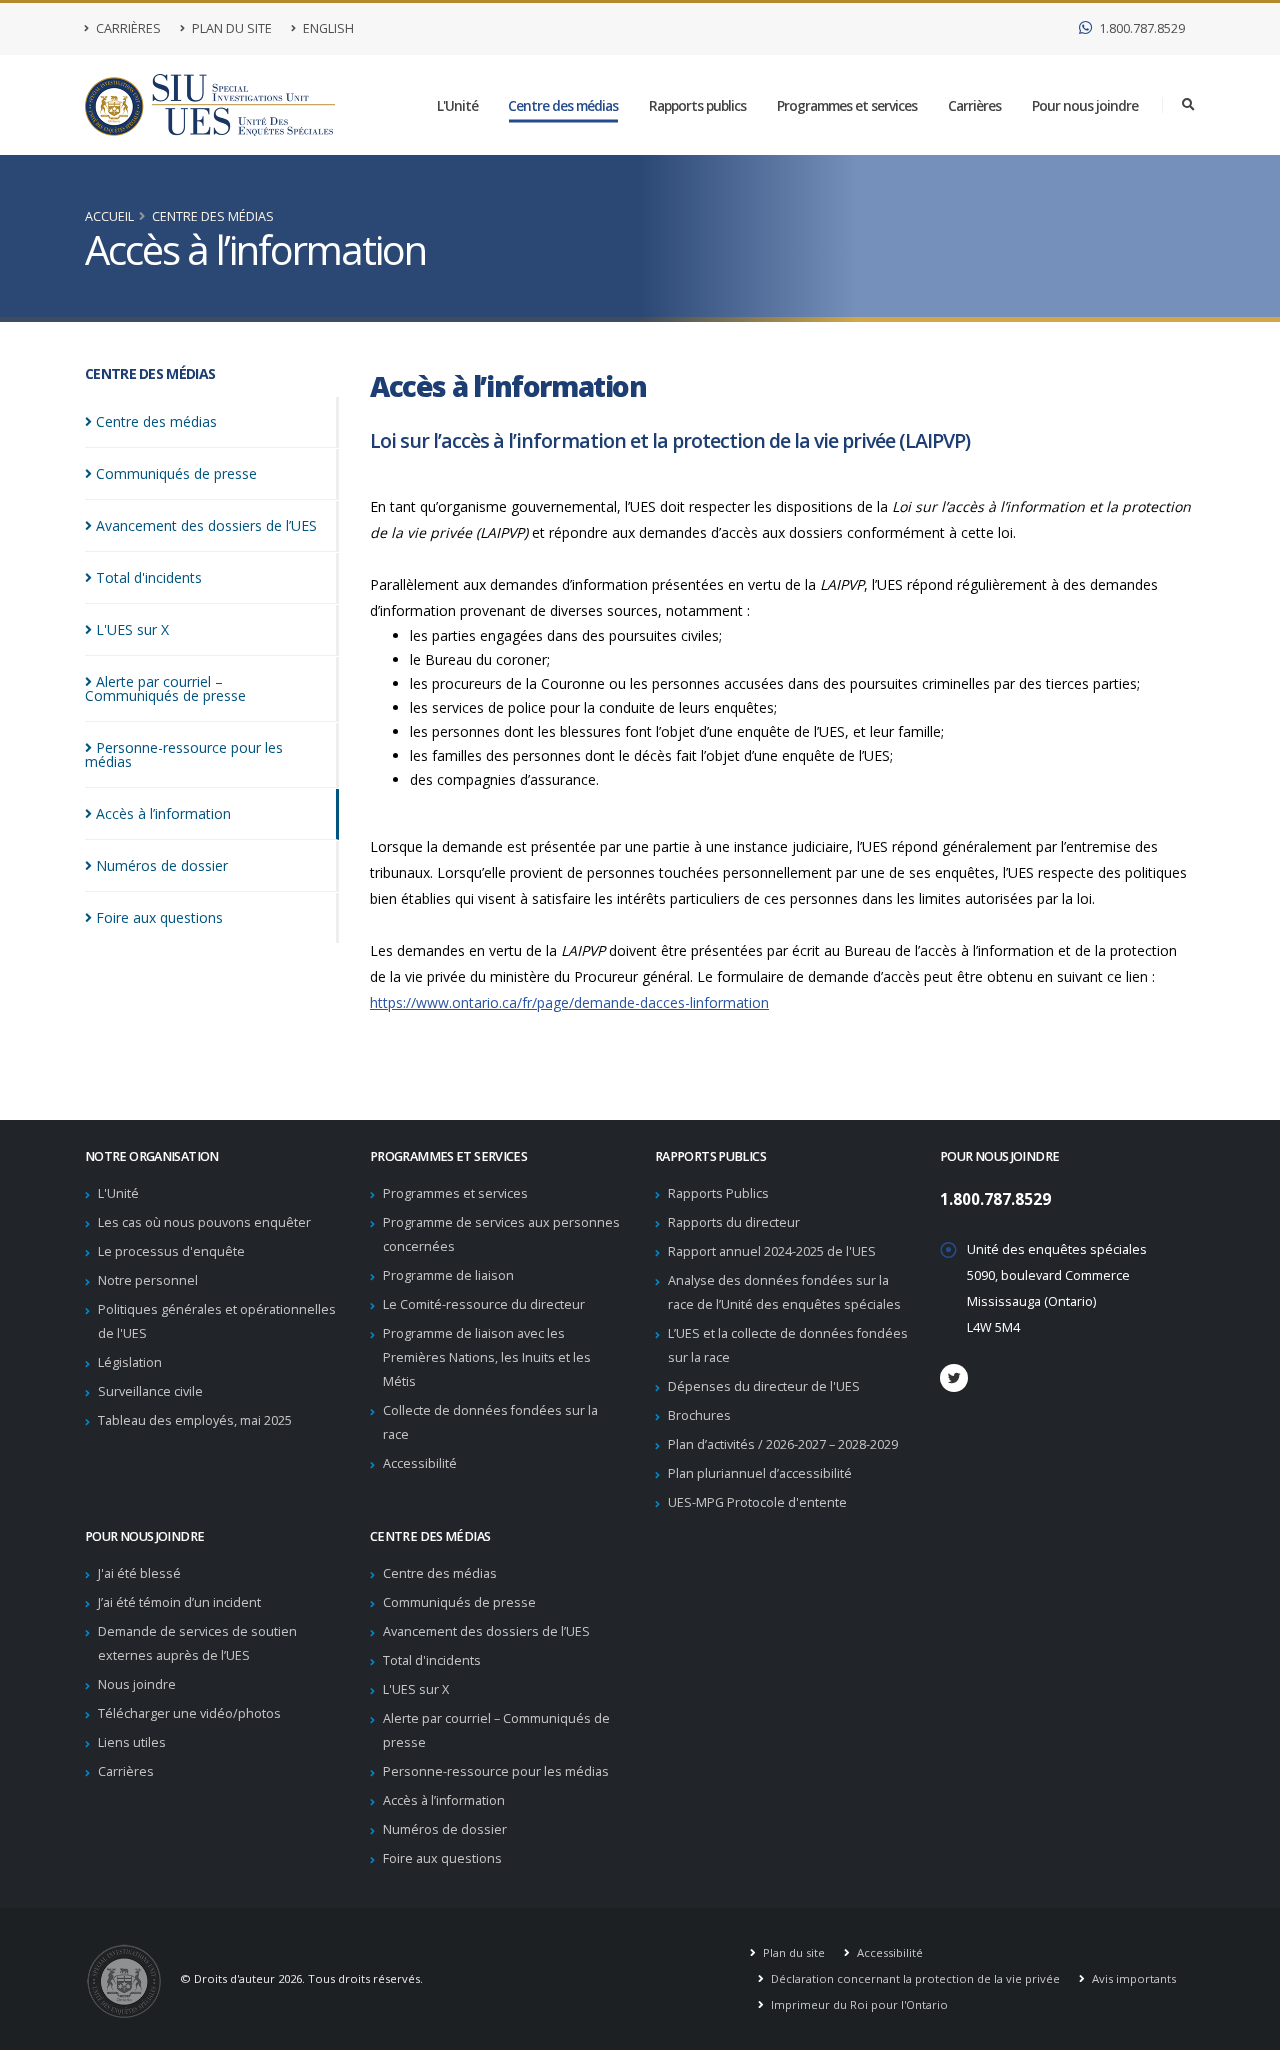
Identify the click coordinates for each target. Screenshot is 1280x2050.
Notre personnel (148, 1280)
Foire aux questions (442, 1858)
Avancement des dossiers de (206, 525)
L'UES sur (132, 629)
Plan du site (230, 28)
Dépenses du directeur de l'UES (764, 1386)
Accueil (109, 216)
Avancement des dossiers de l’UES (486, 1631)
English (327, 28)
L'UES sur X (416, 1689)
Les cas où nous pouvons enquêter (204, 1222)
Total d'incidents (432, 1660)
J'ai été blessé (139, 1573)
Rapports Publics (718, 1193)
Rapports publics (697, 105)
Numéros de (162, 865)
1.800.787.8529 (1140, 28)
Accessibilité (420, 1463)
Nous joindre (137, 1684)
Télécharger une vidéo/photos (189, 1713)
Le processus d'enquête (171, 1251)
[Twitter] (954, 1378)
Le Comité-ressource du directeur (484, 1304)
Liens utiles (132, 1742)
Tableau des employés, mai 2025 (195, 1420)
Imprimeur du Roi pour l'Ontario (858, 2004)
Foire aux (159, 917)
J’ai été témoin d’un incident (179, 1602)
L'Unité (457, 105)
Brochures (699, 1415)
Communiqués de (176, 473)
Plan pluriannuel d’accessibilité (760, 1473)
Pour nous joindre (1085, 105)
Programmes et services (847, 105)
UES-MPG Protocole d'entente (757, 1502)
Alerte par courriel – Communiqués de (165, 688)
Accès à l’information (444, 1800)
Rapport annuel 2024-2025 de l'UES (772, 1251)
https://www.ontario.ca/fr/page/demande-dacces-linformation (569, 1002)
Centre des (156, 421)
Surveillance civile (150, 1391)
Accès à (163, 813)
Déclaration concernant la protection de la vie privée (914, 1978)
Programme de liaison (448, 1275)
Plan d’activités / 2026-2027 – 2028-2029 (783, 1444)
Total (149, 577)
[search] (1188, 105)
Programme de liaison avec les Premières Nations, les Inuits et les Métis (487, 1357)
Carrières (127, 28)
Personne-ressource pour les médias (496, 1771)
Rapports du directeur (734, 1222)
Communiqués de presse (459, 1602)
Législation (130, 1362)
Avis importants (1132, 1978)
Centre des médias (563, 105)
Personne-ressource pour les (184, 754)
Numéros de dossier (445, 1829)
